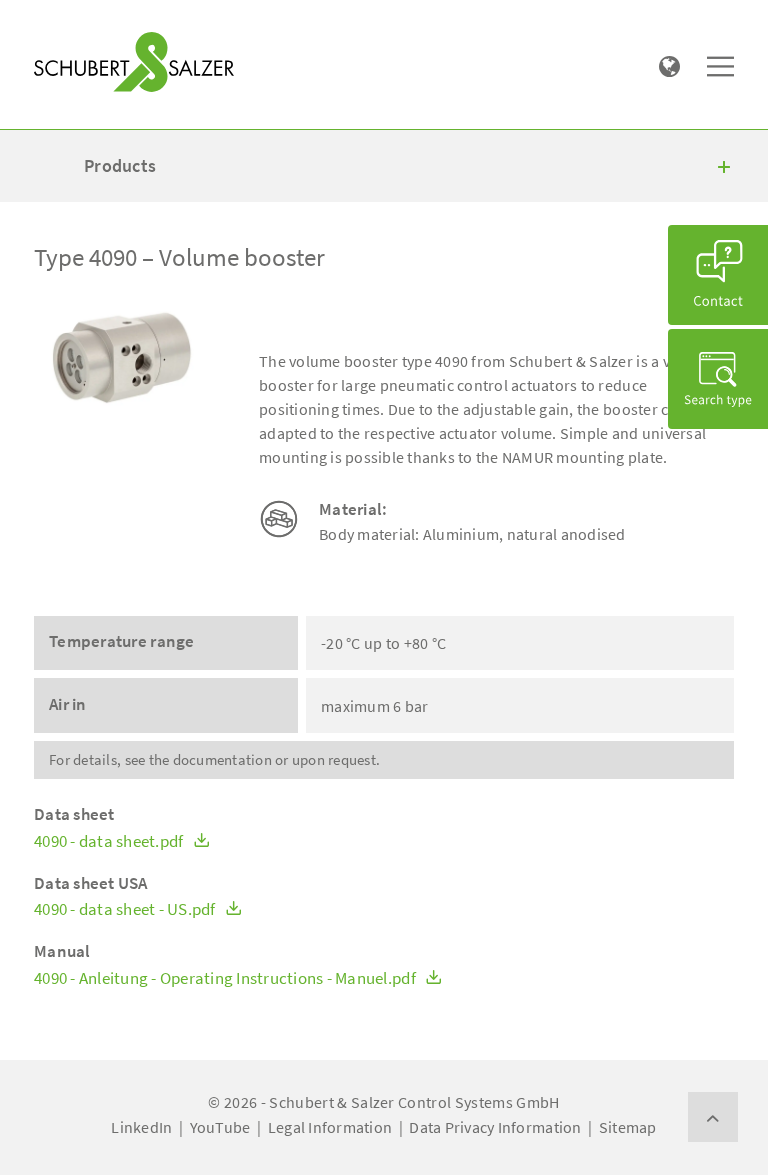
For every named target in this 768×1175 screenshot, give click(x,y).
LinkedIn (141, 1127)
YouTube (220, 1127)
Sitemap (628, 1127)
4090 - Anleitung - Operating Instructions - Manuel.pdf (226, 978)
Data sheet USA (91, 883)
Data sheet (74, 814)
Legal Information (330, 1127)
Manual (62, 951)
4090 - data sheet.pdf (110, 841)
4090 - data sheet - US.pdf (126, 909)
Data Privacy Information (495, 1127)
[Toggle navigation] (63, 21)
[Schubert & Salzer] (134, 62)
